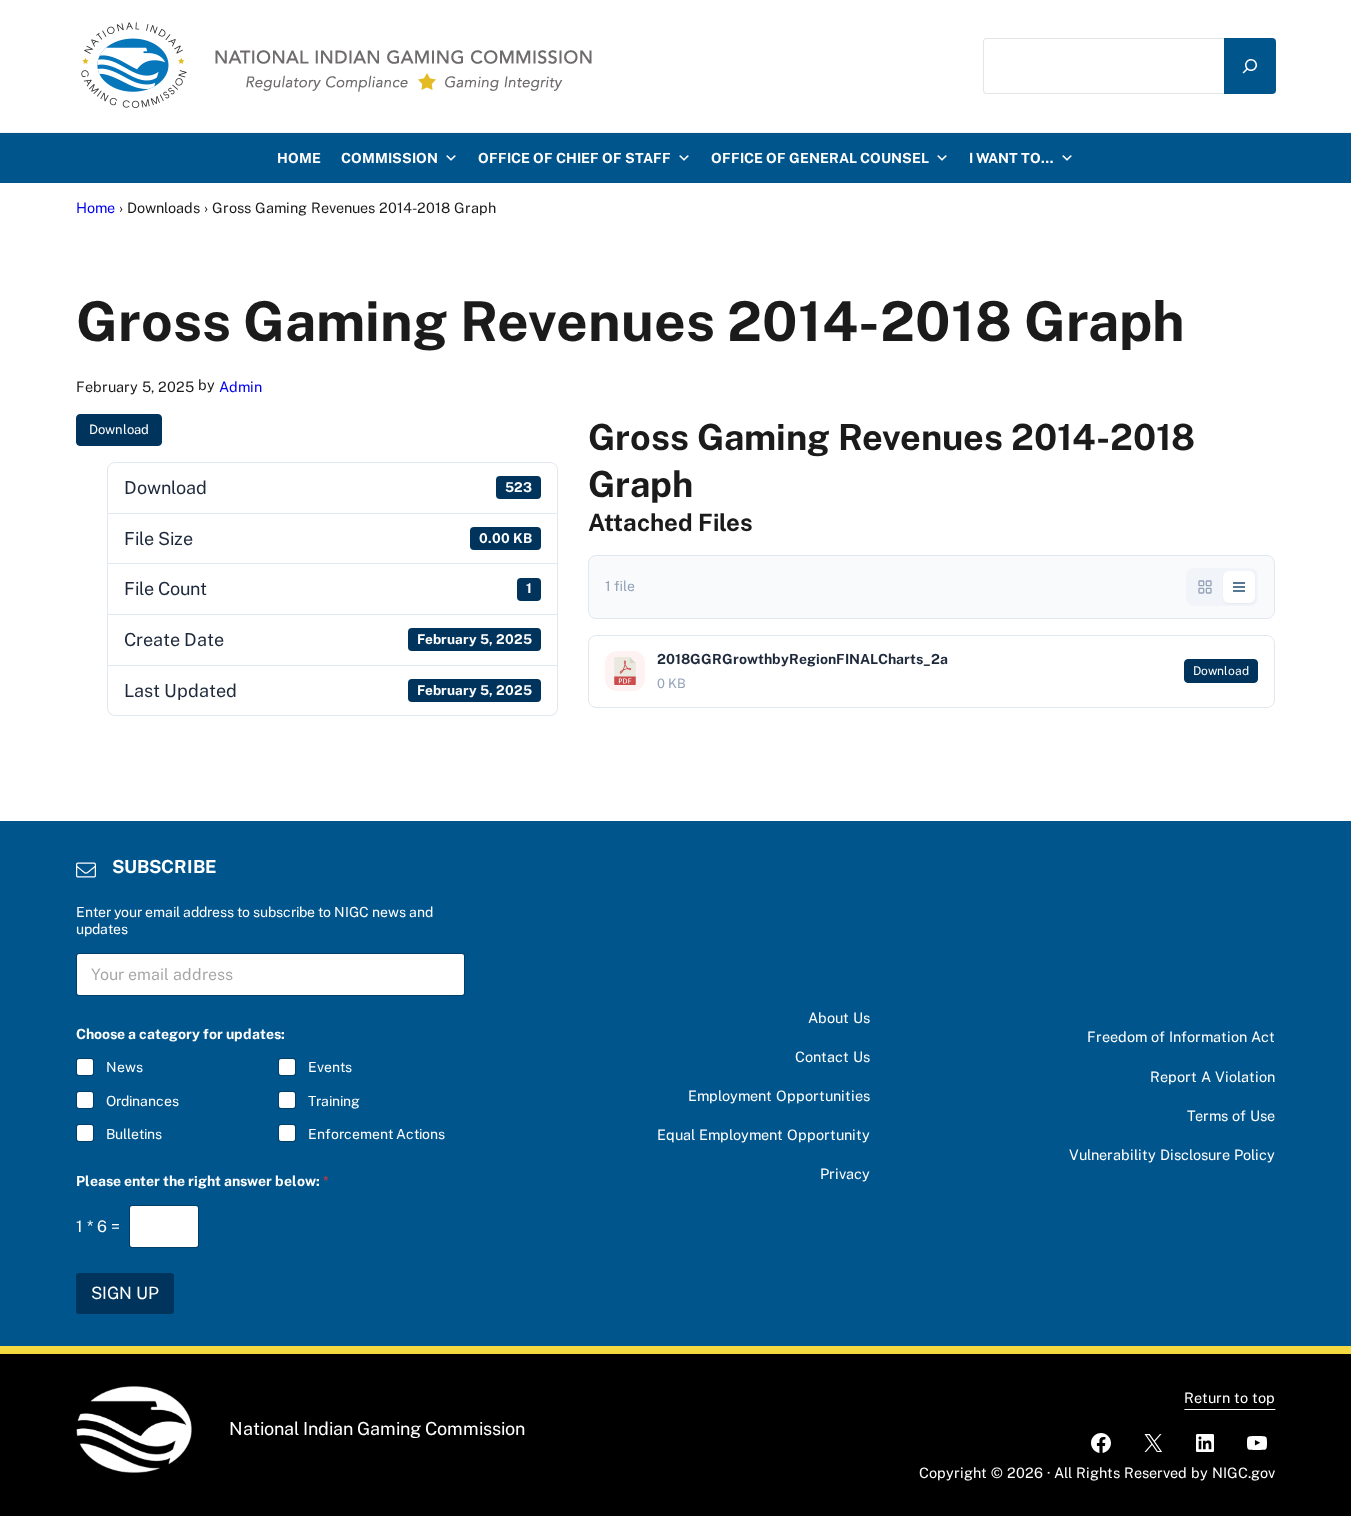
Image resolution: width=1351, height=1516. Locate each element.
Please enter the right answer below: (202, 1181)
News (124, 1067)
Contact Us (832, 1056)
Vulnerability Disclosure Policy (1172, 1154)
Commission (389, 158)
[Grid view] (1205, 587)
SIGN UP (125, 1293)
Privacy (845, 1173)
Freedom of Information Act (1181, 1036)
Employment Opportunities (779, 1095)
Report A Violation (1212, 1076)
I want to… (1011, 158)
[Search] (1250, 65)
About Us (839, 1017)
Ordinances (142, 1101)
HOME (299, 158)
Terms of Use (1231, 1115)
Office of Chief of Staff (574, 158)
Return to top (1229, 1397)
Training (334, 1101)
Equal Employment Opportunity (763, 1134)
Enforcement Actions (376, 1134)
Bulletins (134, 1134)
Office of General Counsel (820, 158)
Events (330, 1067)
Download (119, 429)
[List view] (1239, 587)
